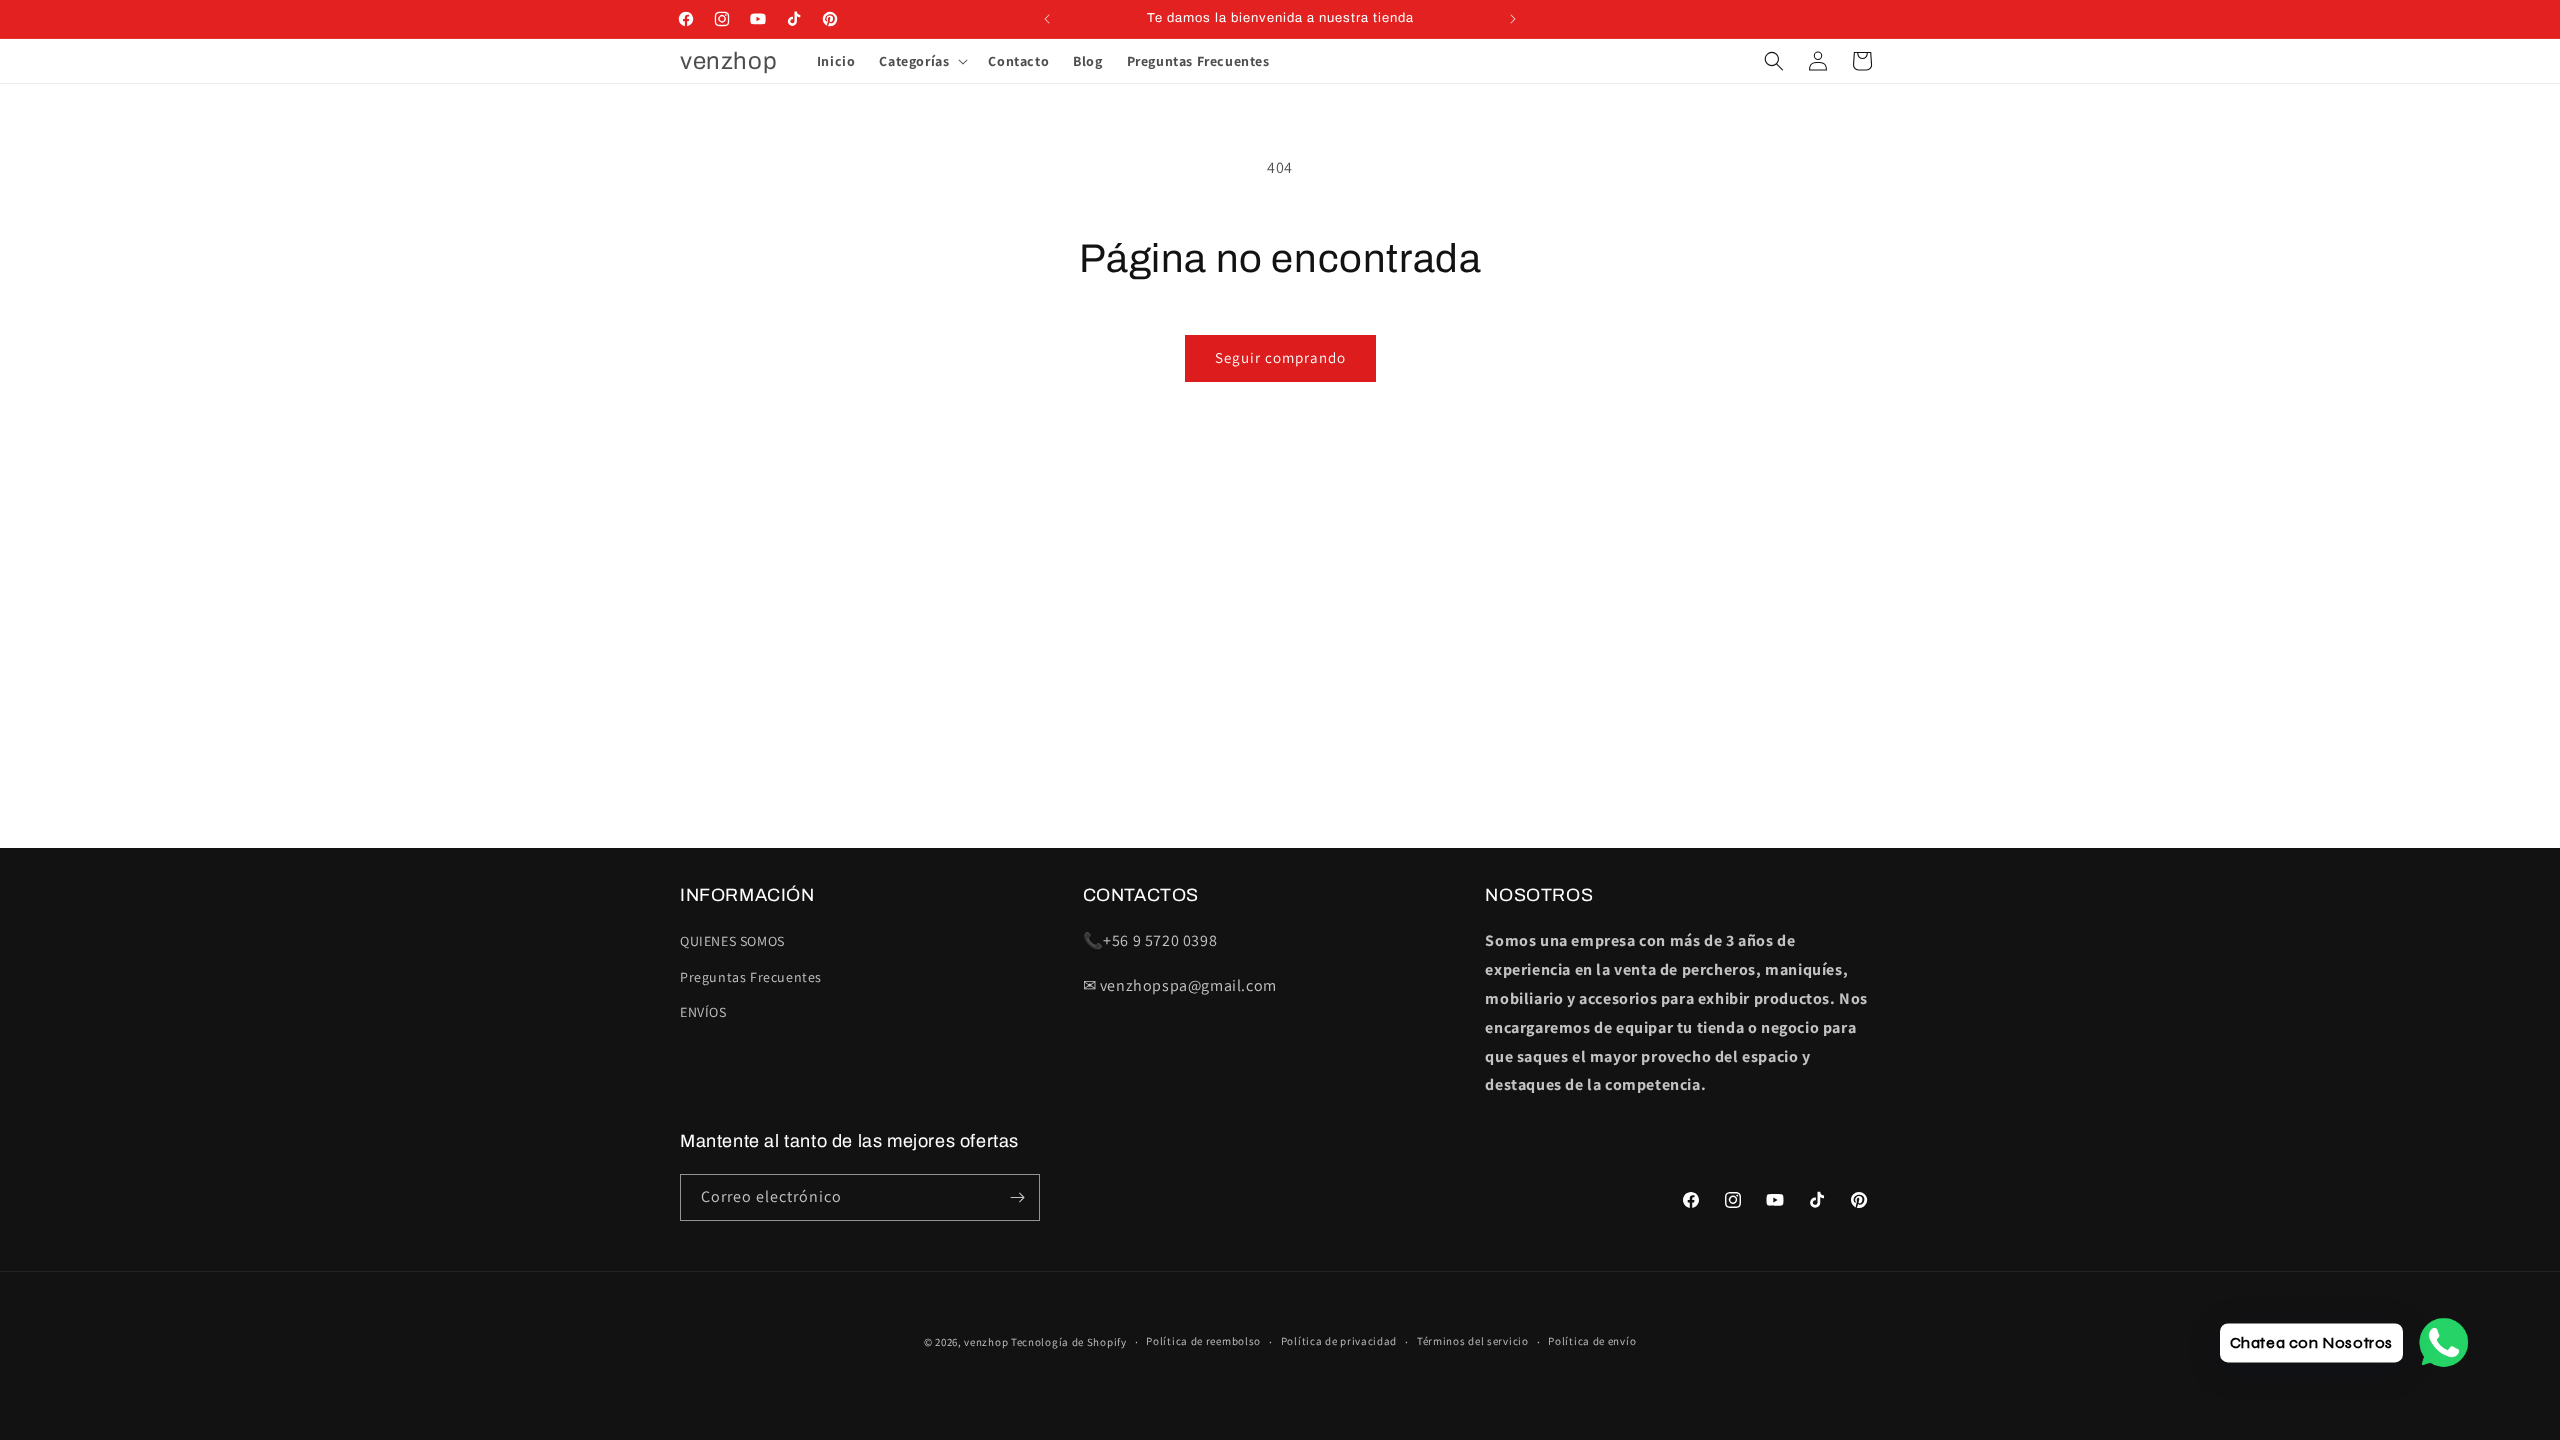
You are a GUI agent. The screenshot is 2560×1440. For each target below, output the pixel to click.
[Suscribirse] (1017, 1197)
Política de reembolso (1203, 1341)
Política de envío (1592, 1341)
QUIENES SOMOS (732, 941)
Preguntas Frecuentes (751, 977)
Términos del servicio (1473, 1341)
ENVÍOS (703, 1012)
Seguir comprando (1280, 357)
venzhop (986, 1342)
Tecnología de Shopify (1069, 1342)
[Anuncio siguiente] (1513, 19)
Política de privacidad (1339, 1341)
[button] (921, 61)
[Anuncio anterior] (1047, 19)
